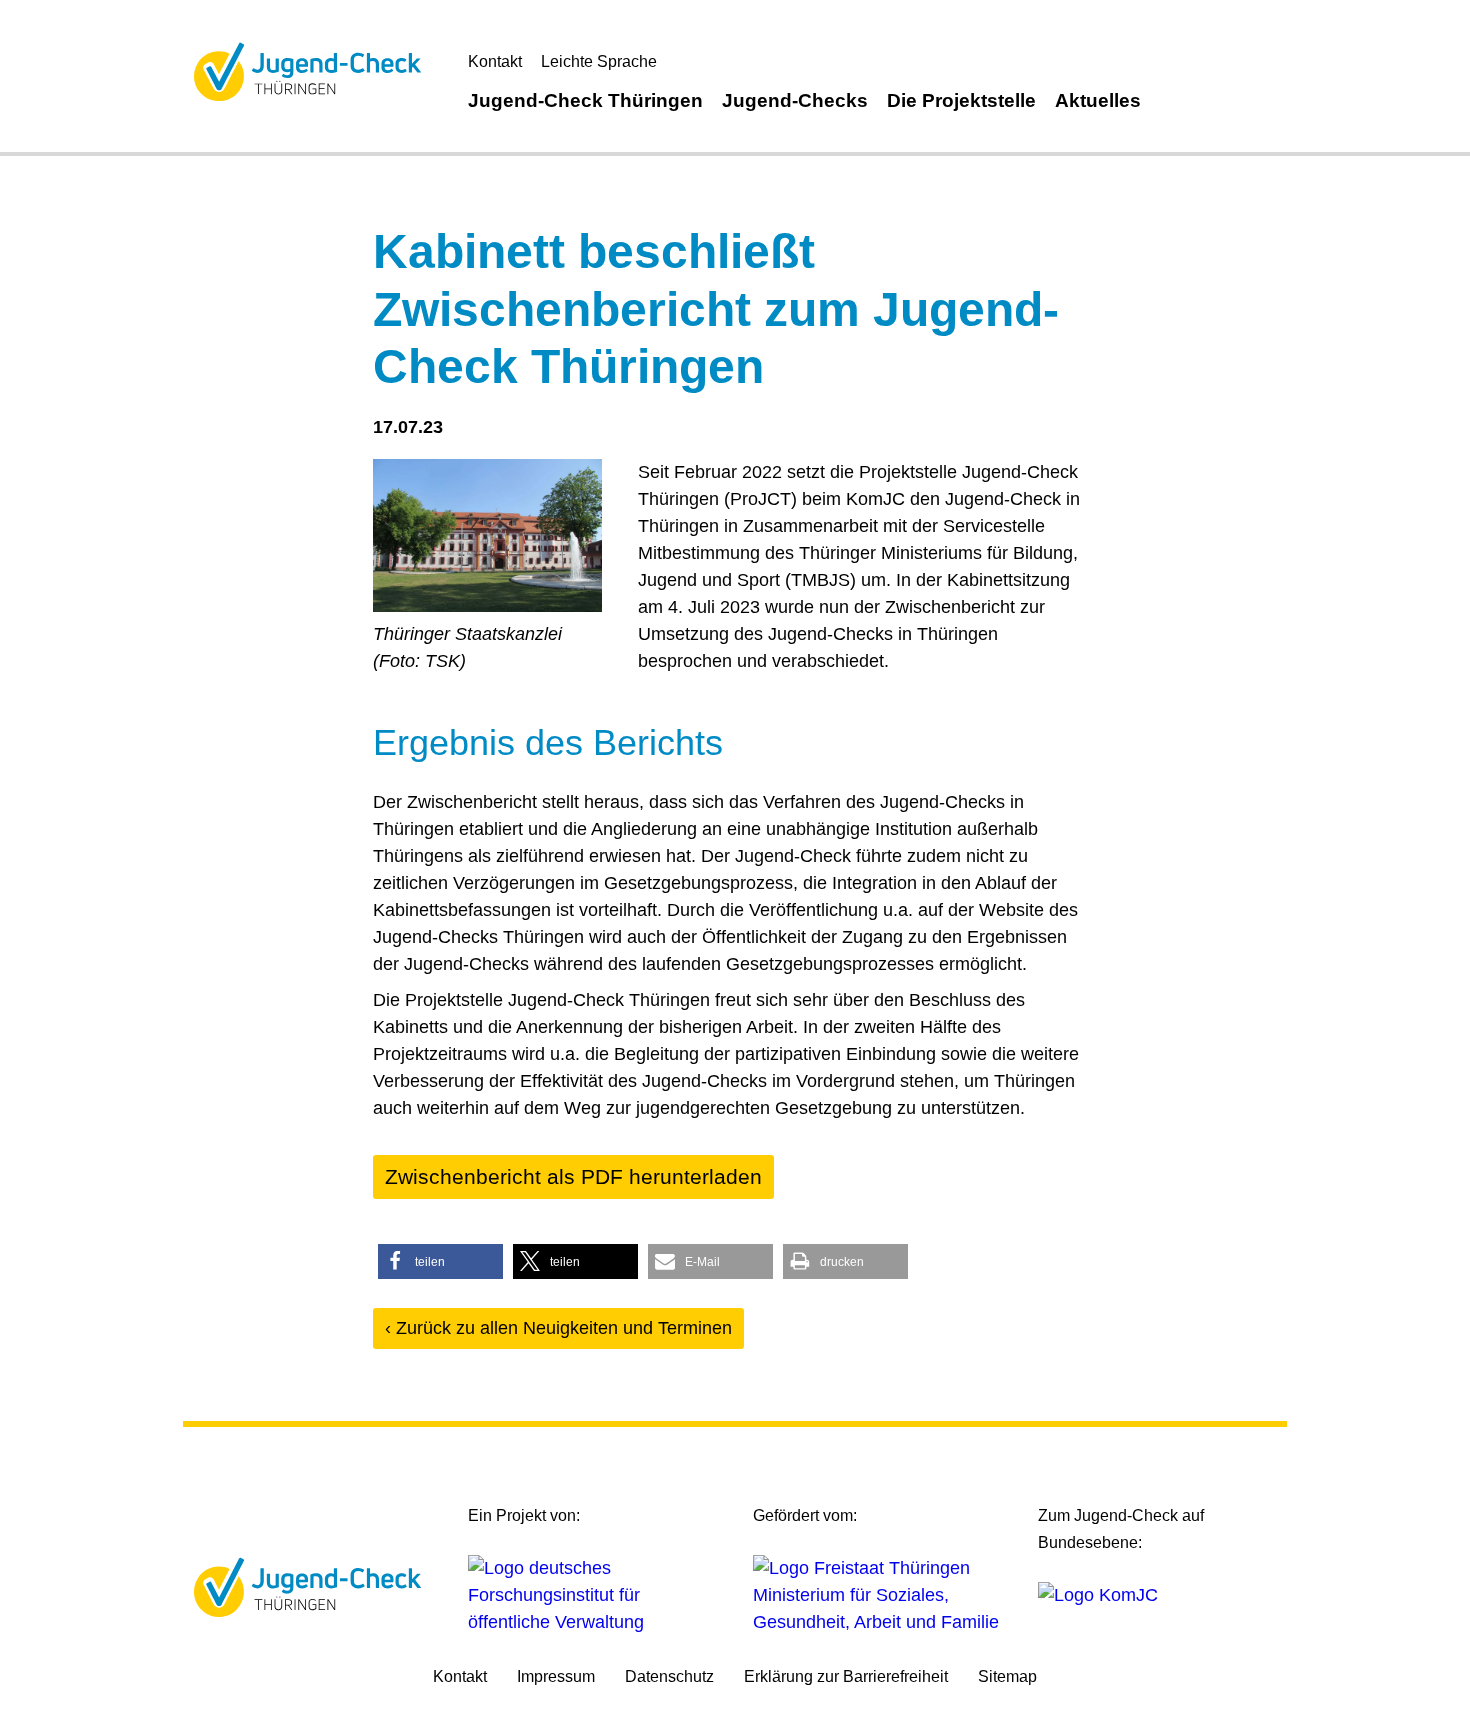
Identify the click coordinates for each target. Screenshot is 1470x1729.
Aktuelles (1098, 100)
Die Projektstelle (961, 100)
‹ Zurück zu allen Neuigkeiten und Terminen (558, 1328)
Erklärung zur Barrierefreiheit (846, 1676)
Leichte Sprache (599, 61)
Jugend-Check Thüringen (585, 100)
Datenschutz (669, 1676)
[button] (440, 1261)
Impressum (556, 1676)
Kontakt (495, 61)
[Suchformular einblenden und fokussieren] (1173, 97)
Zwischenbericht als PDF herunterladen (573, 1176)
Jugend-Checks (795, 100)
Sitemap (1007, 1676)
